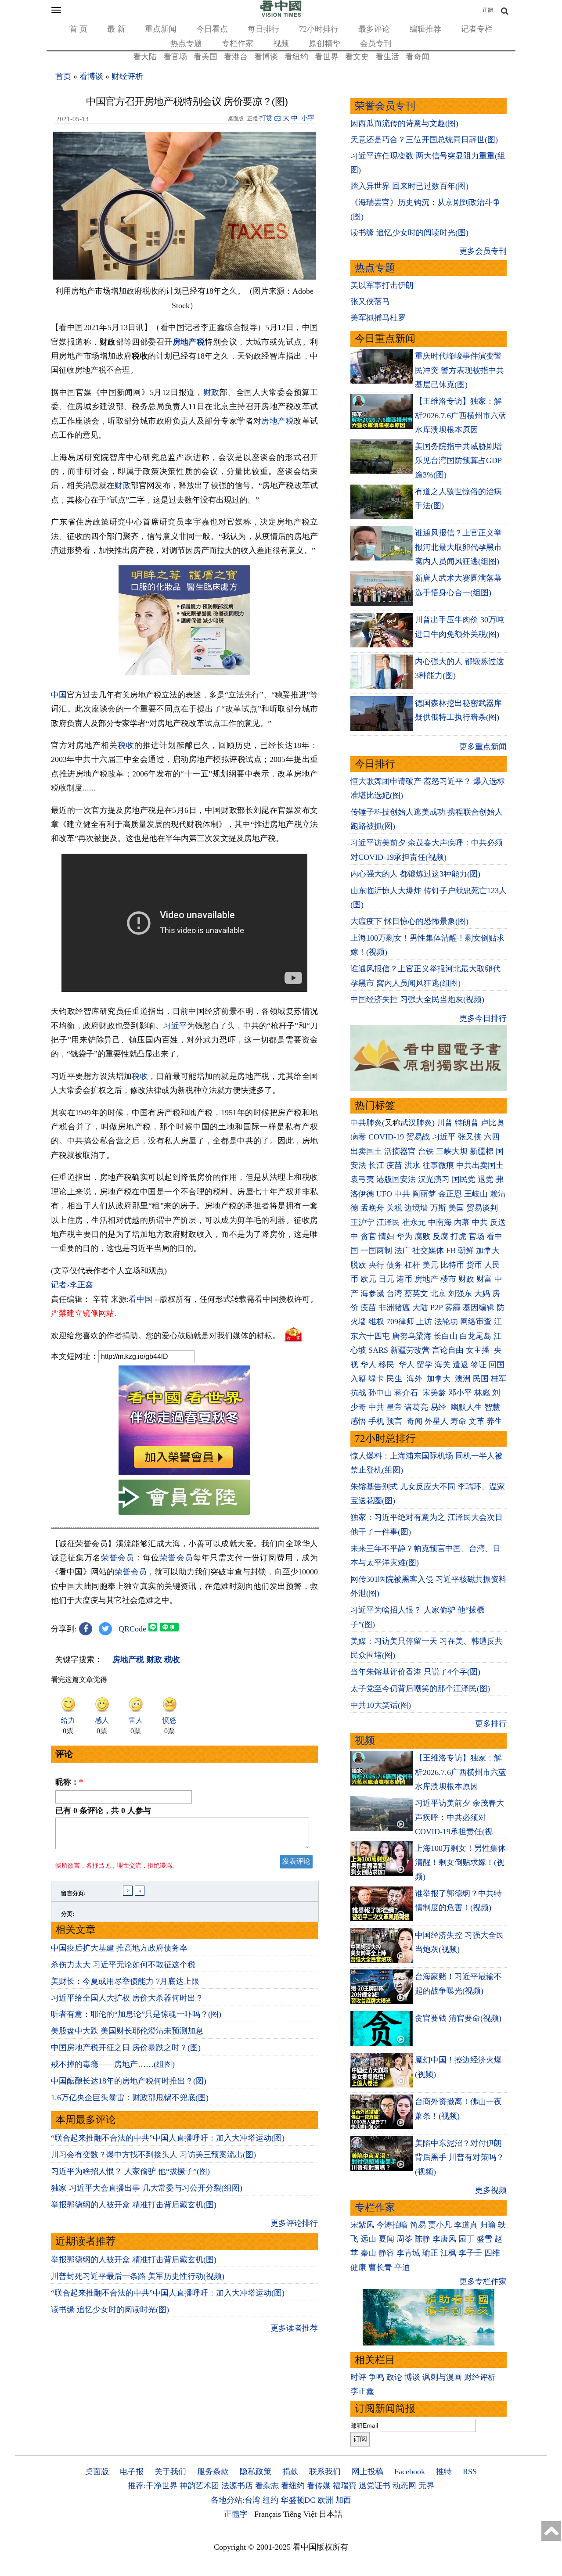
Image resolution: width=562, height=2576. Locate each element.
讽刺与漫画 (442, 2377)
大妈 (482, 1293)
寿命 (458, 1421)
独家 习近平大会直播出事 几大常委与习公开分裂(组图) (147, 2188)
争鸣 (376, 2377)
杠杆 (412, 1265)
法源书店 (237, 2486)
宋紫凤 (362, 2225)
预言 (395, 1421)
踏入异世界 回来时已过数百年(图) (409, 186)
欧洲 (325, 2500)
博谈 (412, 2377)
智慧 (492, 1407)
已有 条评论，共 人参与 (103, 1811)
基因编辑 (479, 1308)
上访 (424, 1322)
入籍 (358, 1379)
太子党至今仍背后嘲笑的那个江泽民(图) (420, 1689)
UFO (384, 1194)
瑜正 (430, 2253)
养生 (494, 1421)
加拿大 (488, 1250)
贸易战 (418, 1137)
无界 (426, 2486)
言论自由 (448, 1350)
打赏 (266, 118)
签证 (479, 1365)
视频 (281, 43)
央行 (376, 1265)
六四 (492, 1137)
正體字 (236, 2514)
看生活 (387, 57)
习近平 (175, 1026)
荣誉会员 (118, 1558)
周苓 (404, 2239)
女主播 (479, 1350)
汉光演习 (434, 1179)
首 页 (78, 29)
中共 (402, 1194)
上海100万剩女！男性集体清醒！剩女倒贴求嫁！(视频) (460, 1863)
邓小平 (460, 1393)
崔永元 (414, 1222)
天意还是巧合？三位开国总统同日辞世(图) (424, 140)
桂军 (499, 1379)
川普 (445, 1123)
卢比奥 (493, 1123)
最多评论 (374, 29)
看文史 (357, 57)
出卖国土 (366, 1151)
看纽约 (296, 57)
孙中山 (380, 1393)
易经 (439, 1407)
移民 (386, 1365)
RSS (470, 2472)
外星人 (436, 1421)
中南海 (440, 1222)
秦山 (368, 2253)
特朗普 (467, 1123)
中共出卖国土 (480, 1165)
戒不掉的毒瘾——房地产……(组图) (113, 2064)
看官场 (175, 57)
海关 (443, 1365)
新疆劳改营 (410, 1350)
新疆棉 (482, 1151)
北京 (438, 1293)
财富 (484, 1279)
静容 (386, 2253)
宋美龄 (434, 1393)
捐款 (290, 2472)
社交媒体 (428, 1250)
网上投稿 (367, 2472)
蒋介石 (407, 1393)
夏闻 (386, 2239)
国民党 (464, 1179)
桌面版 (97, 2472)
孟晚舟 (372, 1208)
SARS (378, 1350)
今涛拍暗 (392, 2225)
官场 (476, 1236)
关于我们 (170, 2472)
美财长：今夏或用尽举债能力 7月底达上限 (125, 1981)
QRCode (132, 1629)
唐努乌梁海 (412, 1336)
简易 (418, 2225)
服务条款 (213, 2472)
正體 (488, 10)
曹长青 (380, 2267)
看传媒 (319, 2486)
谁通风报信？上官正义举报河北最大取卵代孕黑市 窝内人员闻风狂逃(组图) (458, 547)
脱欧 (358, 1265)
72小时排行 (319, 29)
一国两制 (376, 1250)
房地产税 (189, 342)
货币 (474, 1265)
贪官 (368, 1236)
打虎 (458, 1236)
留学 (425, 1365)
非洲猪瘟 (394, 1308)
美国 (456, 1208)
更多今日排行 (483, 1018)
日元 (386, 1279)
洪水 (412, 1165)
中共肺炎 (366, 1123)
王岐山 (476, 1194)
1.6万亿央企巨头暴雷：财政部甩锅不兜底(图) (130, 2098)
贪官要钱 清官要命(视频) (458, 2018)
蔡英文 (416, 1293)
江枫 (448, 2253)
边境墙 (416, 1208)
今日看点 (212, 29)
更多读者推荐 (294, 2328)
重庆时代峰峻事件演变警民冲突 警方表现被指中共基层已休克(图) (459, 370)
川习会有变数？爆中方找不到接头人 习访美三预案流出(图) (153, 2155)
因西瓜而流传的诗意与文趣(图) (404, 123)
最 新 (116, 29)
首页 (63, 76)
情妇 (386, 1236)
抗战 (358, 1393)
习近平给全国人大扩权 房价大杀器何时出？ (127, 1998)
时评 (358, 2377)
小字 (308, 118)
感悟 (358, 1421)
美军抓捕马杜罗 (378, 318)
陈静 (422, 2239)
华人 (368, 1365)
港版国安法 (396, 1179)
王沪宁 (362, 1222)
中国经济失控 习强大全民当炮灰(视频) (417, 999)
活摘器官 (400, 1151)
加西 (343, 2500)
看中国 (140, 1299)
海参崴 (372, 1293)
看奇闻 (418, 57)
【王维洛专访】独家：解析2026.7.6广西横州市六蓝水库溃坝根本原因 (461, 415)
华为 (404, 1236)
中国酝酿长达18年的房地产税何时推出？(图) (129, 2081)
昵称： (69, 1782)
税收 (126, 745)
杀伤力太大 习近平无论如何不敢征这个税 (123, 1965)
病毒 (358, 1137)
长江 (376, 1165)
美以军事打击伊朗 (382, 285)
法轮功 (446, 1322)
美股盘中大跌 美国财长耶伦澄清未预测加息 (127, 2031)
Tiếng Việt (300, 2514)
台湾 (394, 1293)
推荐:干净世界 (153, 2486)
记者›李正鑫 (72, 1285)
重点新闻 (161, 29)
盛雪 (484, 2239)
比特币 (452, 1265)
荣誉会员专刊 (385, 106)
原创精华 (324, 43)
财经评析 (127, 76)
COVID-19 (386, 1137)
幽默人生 (466, 1407)
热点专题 (186, 43)
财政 (211, 392)
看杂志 (267, 2486)
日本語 (331, 2514)
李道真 (466, 2225)
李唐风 (444, 2239)
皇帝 (394, 1407)
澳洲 (463, 1379)
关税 (394, 1208)
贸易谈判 (483, 1208)
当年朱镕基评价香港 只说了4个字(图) (415, 1672)
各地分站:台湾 (236, 2500)
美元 (430, 1265)
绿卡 (376, 1379)
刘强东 (460, 1293)
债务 (394, 1265)
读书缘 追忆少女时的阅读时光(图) (110, 2310)
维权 (376, 1322)
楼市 (448, 1279)
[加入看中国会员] (184, 1473)
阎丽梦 (424, 1194)
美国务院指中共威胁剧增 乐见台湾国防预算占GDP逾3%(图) (458, 461)
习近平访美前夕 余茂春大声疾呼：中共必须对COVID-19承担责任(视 (459, 1817)
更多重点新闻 (483, 747)
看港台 (236, 57)
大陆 (420, 1308)
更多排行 (491, 1724)
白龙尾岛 (476, 1336)
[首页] (281, 15)
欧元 (368, 1279)
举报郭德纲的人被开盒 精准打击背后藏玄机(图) (134, 2205)
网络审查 (476, 1322)
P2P (436, 1308)
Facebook (410, 2472)
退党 (486, 1179)
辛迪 (402, 2267)
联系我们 (325, 2472)
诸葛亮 (416, 1407)
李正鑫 (362, 2391)
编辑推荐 (425, 29)
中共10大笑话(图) (381, 1705)
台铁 (426, 1151)
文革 (476, 1421)
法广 (402, 1250)
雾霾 (453, 1308)
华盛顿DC (298, 2500)
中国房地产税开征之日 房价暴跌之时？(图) (126, 2048)
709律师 (400, 1322)
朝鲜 (466, 1250)
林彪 (482, 1393)
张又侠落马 (370, 302)
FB (451, 1250)
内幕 (462, 1222)
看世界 (327, 57)
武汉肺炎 (416, 1123)
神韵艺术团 (199, 2486)
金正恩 (450, 1194)
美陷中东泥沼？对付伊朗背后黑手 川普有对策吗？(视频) (459, 2157)
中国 (59, 695)
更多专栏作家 (483, 2281)
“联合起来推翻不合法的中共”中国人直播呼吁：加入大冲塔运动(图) (168, 2138)
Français (268, 2514)
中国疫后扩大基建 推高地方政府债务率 (119, 1948)
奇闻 (414, 1421)
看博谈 (266, 57)
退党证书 (375, 2486)
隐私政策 (256, 2472)
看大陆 (145, 57)
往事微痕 (438, 1165)
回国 (497, 1365)
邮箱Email (364, 2425)
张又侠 (470, 1137)
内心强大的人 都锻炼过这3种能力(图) (415, 874)
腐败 (422, 1236)
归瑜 (488, 2225)
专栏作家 (238, 43)
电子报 (132, 2472)
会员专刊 (376, 43)
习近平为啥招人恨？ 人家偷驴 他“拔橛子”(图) (130, 2171)
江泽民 (388, 1222)
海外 (416, 1379)
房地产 (426, 1279)
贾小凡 (440, 2225)
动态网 (404, 2486)
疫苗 (394, 1165)
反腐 (440, 1236)
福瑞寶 (345, 2486)
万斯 (438, 1208)
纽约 (270, 2500)
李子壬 (470, 2253)
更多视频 (491, 2190)
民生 (395, 1379)
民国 (481, 1379)
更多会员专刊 (483, 251)
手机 (376, 1421)
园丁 (466, 2239)
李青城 (408, 2253)
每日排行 (263, 29)
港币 (404, 1279)
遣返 (461, 1365)
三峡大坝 (452, 1151)
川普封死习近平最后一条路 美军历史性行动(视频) (138, 2276)
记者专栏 (477, 29)
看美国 (205, 57)
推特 (444, 2472)
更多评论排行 (294, 2223)
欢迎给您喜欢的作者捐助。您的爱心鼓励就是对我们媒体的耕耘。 (166, 1336)
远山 (368, 2239)
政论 (394, 2377)
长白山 (446, 1336)
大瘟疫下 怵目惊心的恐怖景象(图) (409, 921)
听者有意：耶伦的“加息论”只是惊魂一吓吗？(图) (136, 2014)
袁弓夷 (362, 1179)
